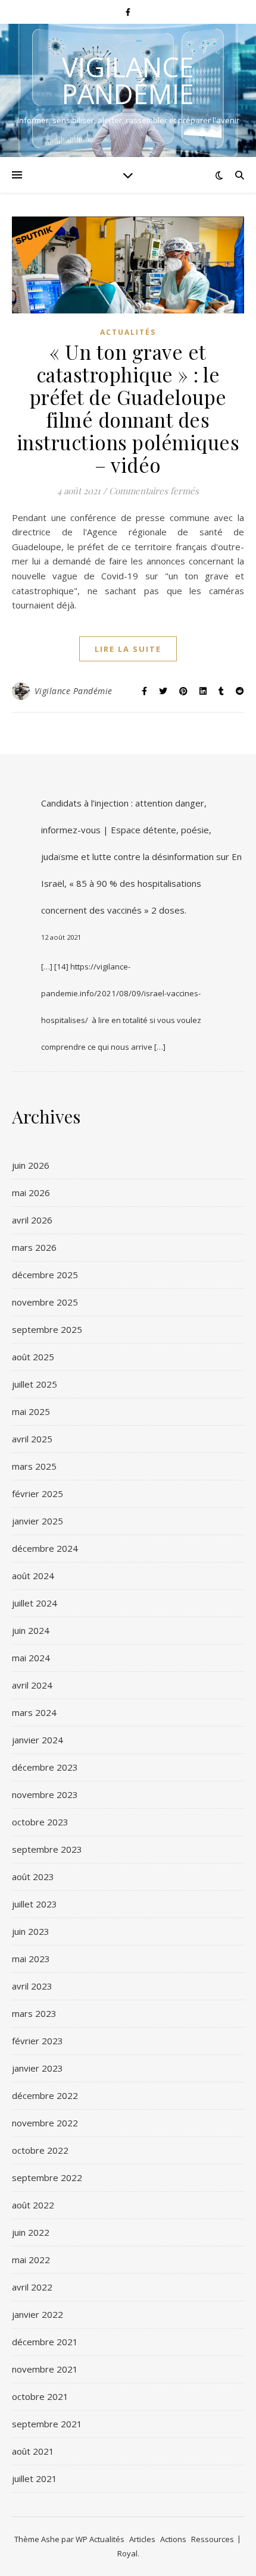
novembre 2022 (45, 2123)
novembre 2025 (45, 1302)
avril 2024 (32, 1685)
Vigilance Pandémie (128, 80)
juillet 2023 (35, 1904)
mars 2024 (34, 1712)
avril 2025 (32, 1439)
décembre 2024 (45, 1548)
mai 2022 (31, 2260)
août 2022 (33, 2205)
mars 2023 (34, 2013)
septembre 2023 (47, 1849)
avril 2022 (32, 2287)
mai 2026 (31, 1193)
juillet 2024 (35, 1603)
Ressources (213, 2539)
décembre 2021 (45, 2342)
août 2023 (33, 1877)
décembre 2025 (45, 1275)
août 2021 (33, 2451)
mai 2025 (31, 1411)
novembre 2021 (45, 2369)
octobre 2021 (40, 2396)
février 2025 (38, 1493)
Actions (173, 2539)
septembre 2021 (47, 2424)
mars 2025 (34, 1466)
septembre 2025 (47, 1329)
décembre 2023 (45, 1767)
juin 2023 (31, 1931)
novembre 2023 (45, 1794)
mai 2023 (31, 1959)
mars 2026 (34, 1247)
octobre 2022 (40, 2150)
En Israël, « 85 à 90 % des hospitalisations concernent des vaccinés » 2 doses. (141, 883)
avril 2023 (32, 1986)
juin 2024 (31, 1630)
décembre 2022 (45, 2095)
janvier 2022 (38, 2314)
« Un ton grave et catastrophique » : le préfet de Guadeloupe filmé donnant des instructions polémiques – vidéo (128, 408)
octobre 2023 (40, 1822)
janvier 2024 (38, 1740)
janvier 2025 (38, 1521)
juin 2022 (31, 2232)
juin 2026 (31, 1165)
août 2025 (33, 1357)
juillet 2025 (35, 1384)
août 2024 (33, 1576)
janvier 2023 (38, 2068)
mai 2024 (31, 1658)
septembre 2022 (47, 2177)
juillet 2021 (35, 2478)
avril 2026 (32, 1220)
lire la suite (128, 649)
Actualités (128, 332)
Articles (142, 2539)
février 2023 (38, 2041)
